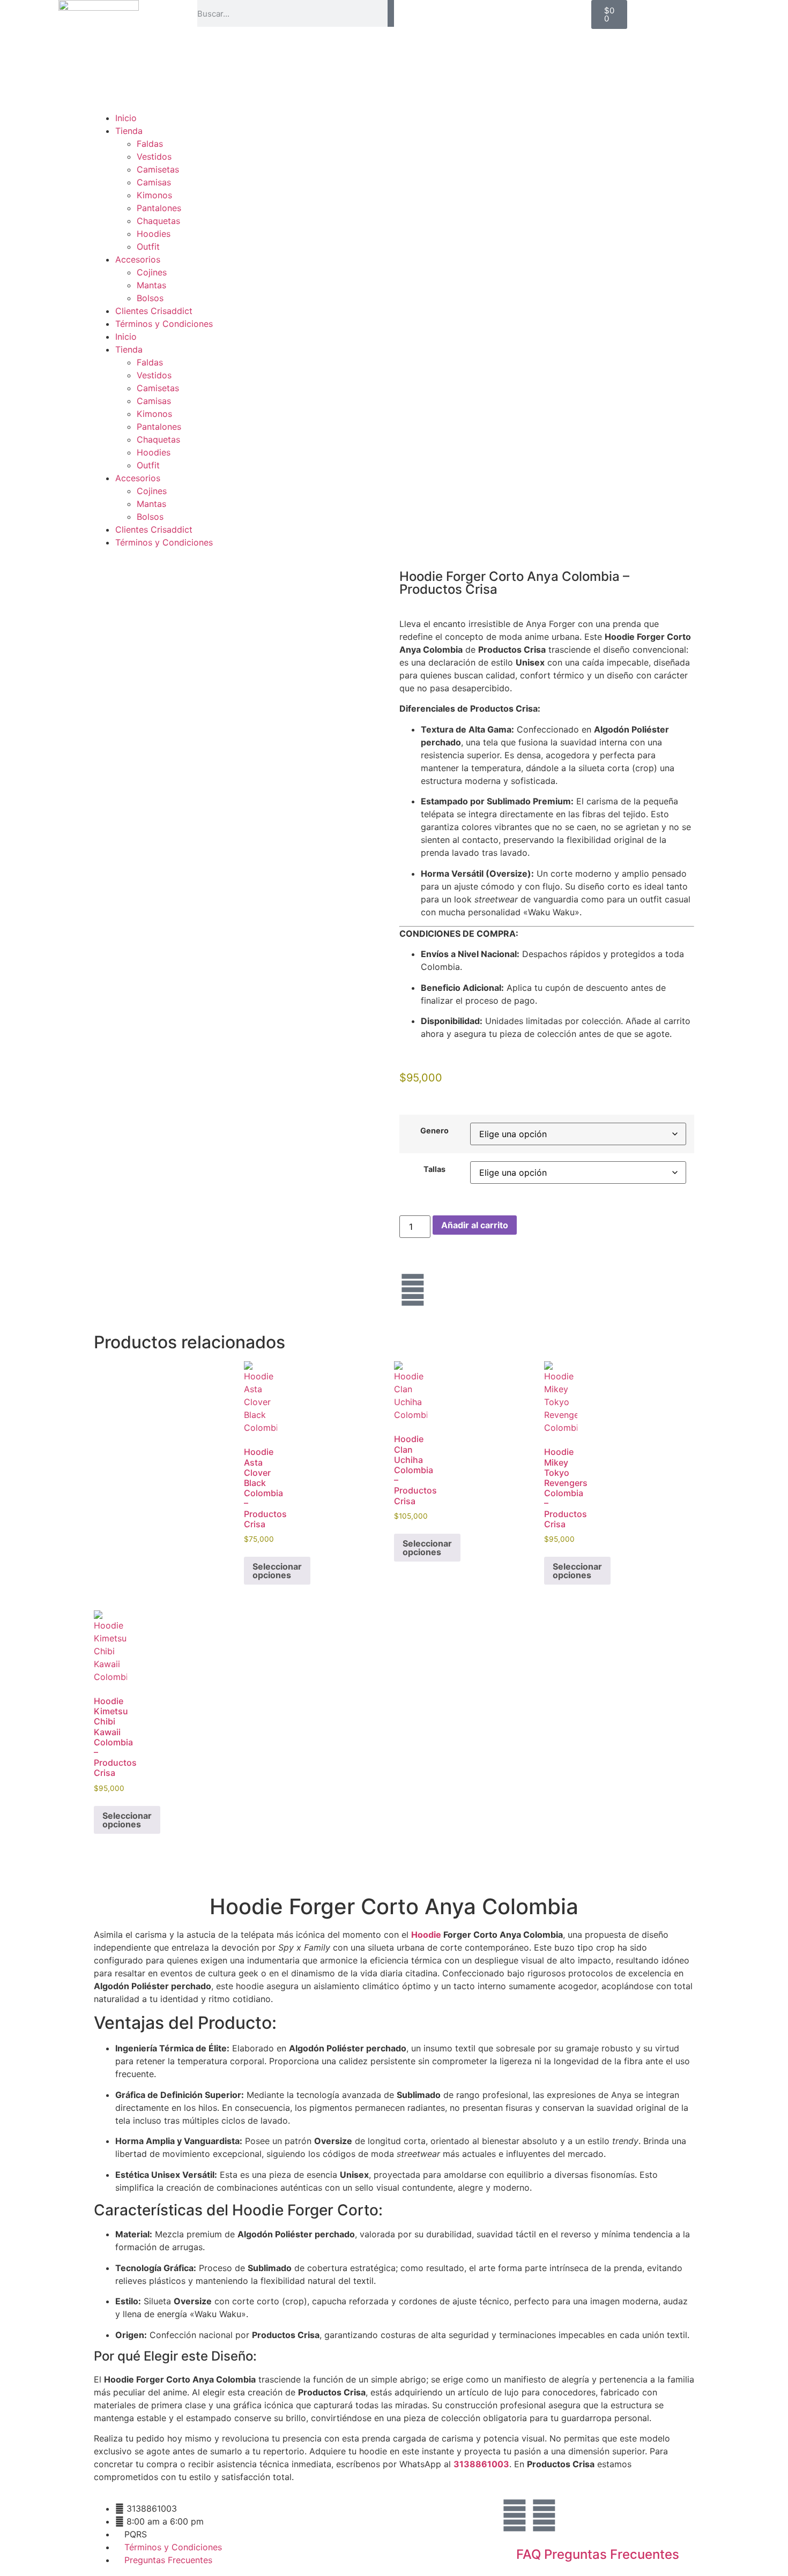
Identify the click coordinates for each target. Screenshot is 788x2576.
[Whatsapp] (544, 2515)
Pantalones (159, 208)
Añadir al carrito (475, 1225)
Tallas (434, 1169)
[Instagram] (413, 1290)
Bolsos (150, 298)
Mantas (151, 285)
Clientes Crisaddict (154, 311)
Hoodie (426, 1935)
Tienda (129, 131)
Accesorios (138, 259)
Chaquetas (158, 221)
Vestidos (154, 156)
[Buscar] (391, 13)
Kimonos (154, 195)
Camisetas (158, 169)
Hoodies (154, 234)
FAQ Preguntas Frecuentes (598, 2554)
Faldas (150, 144)
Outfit (148, 247)
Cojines (152, 272)
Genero (434, 1131)
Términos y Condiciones (164, 324)
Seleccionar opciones (277, 1571)
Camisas (154, 182)
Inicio (126, 118)
